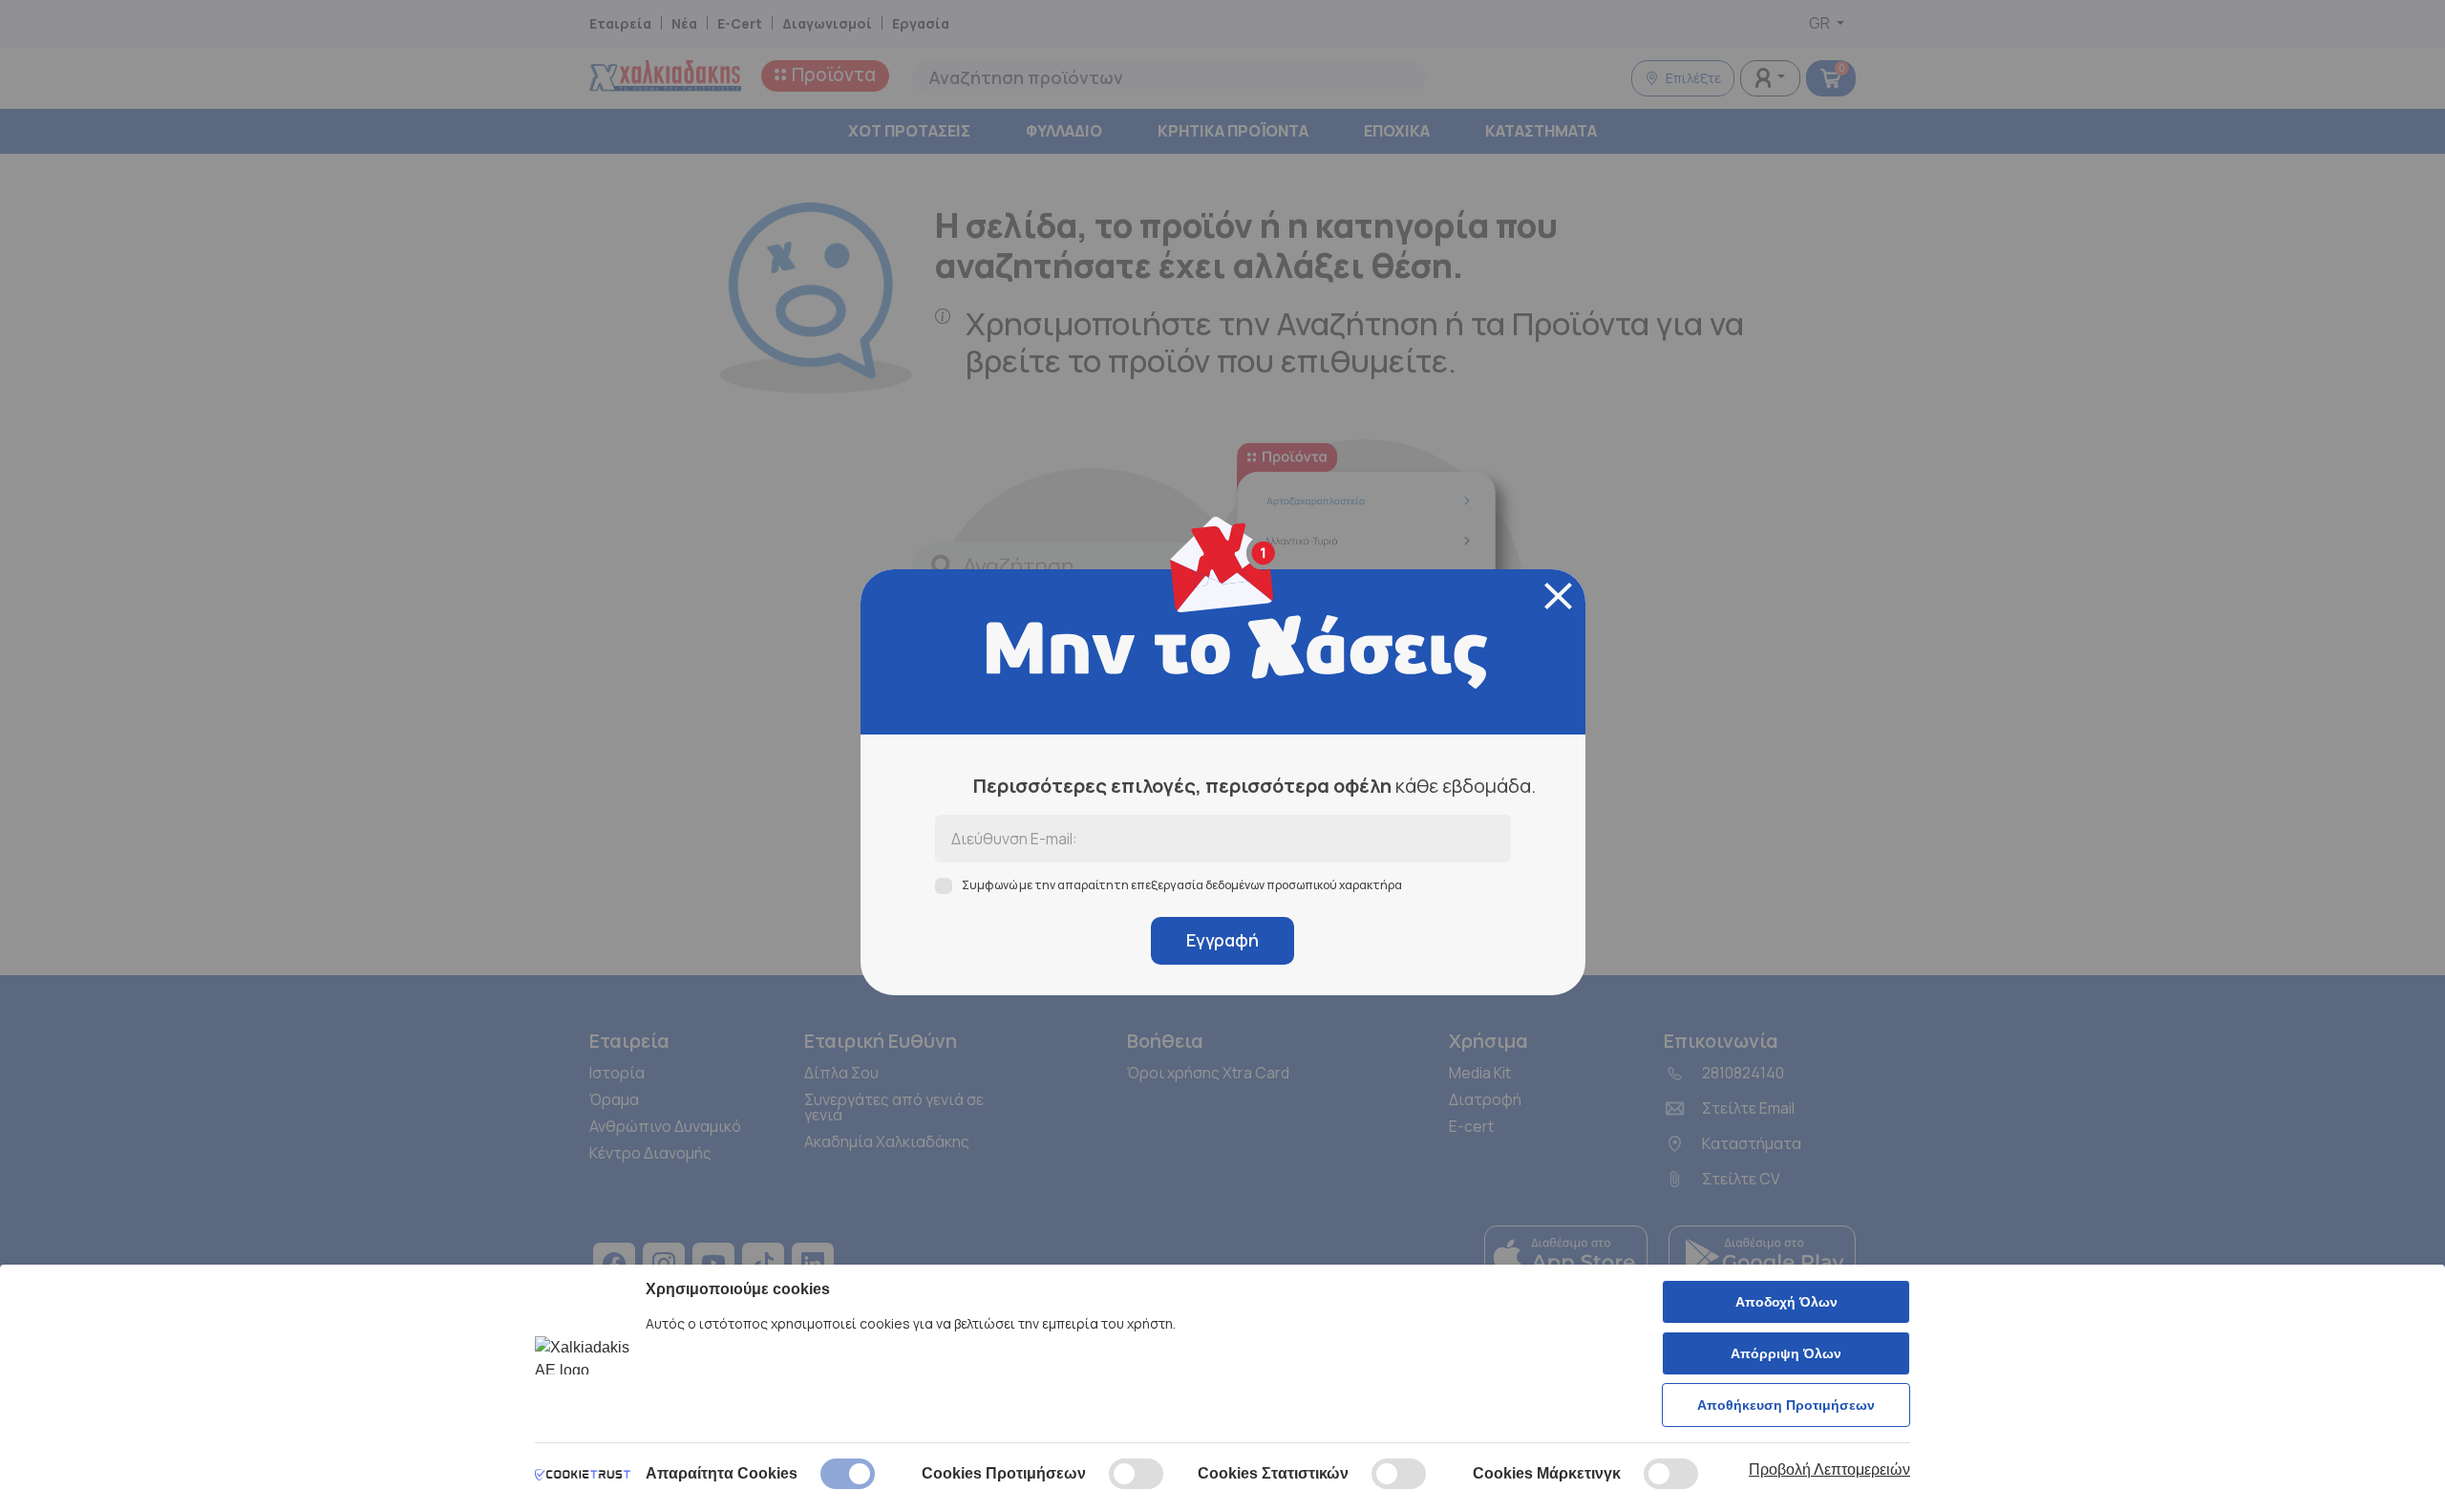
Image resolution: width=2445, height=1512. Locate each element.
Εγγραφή (1222, 940)
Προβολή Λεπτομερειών (1829, 1469)
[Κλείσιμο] (1558, 596)
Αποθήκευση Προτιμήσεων (1786, 1405)
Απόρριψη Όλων (1786, 1353)
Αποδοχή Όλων (1786, 1302)
